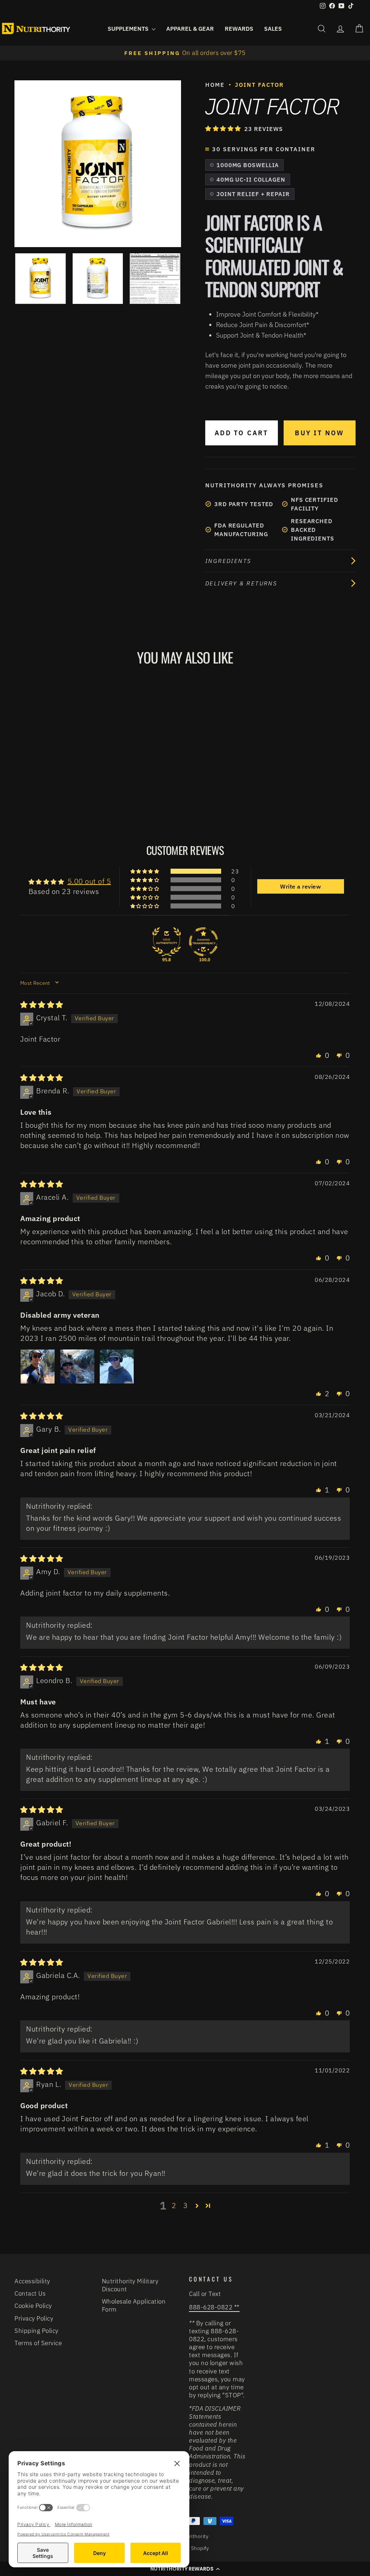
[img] (42, 1005)
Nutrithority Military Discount (130, 2285)
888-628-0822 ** (214, 2307)
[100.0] (203, 942)
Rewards (239, 29)
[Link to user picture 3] (117, 1367)
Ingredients (228, 561)
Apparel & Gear (190, 29)
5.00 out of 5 (89, 881)
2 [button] (174, 2205)
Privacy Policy (34, 2318)
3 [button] (186, 2205)
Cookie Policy (33, 2306)
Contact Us (30, 2293)
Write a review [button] (300, 886)
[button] (224, 128)
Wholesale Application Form (134, 2305)
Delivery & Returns (241, 583)
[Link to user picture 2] (77, 1367)
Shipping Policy (36, 2331)
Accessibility (32, 2281)
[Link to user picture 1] (38, 1367)
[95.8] (167, 942)
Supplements (129, 29)
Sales (273, 29)
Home (215, 85)
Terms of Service (38, 2343)
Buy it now (319, 433)
